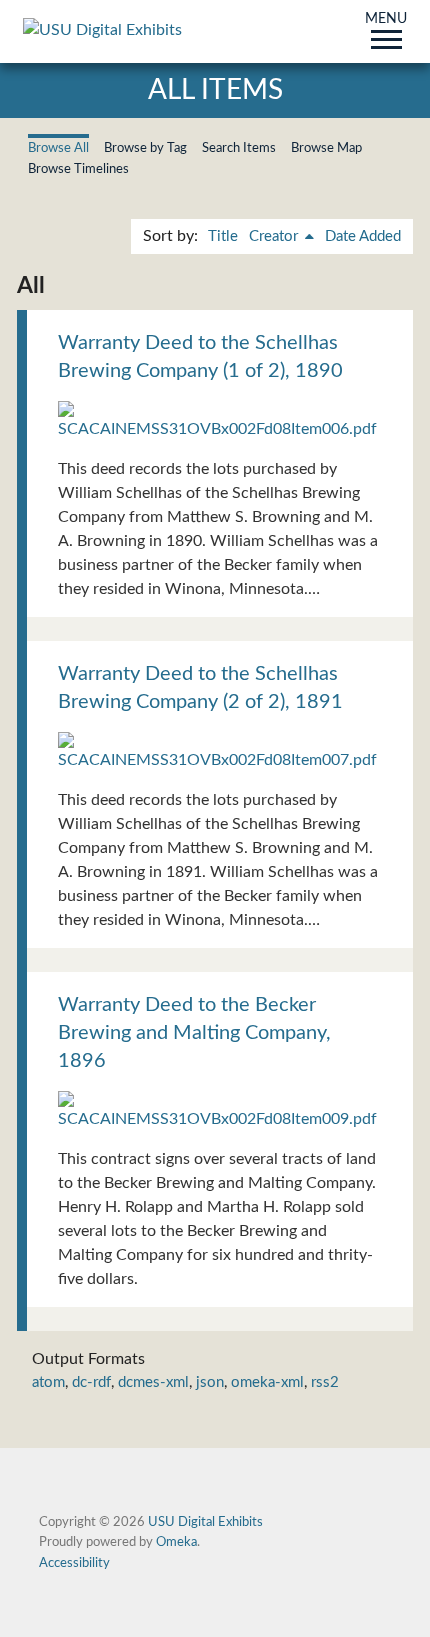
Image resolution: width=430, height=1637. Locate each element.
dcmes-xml (153, 1382)
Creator (275, 236)
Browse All (58, 148)
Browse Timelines (78, 169)
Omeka (176, 1542)
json (210, 1382)
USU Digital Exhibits (205, 1522)
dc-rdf (91, 1382)
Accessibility (74, 1563)
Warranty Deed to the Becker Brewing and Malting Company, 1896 (194, 1033)
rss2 (325, 1382)
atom (48, 1382)
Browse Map (326, 148)
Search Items (239, 148)
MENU (386, 20)
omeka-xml (267, 1382)
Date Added (363, 236)
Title (223, 236)
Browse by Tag (145, 148)
